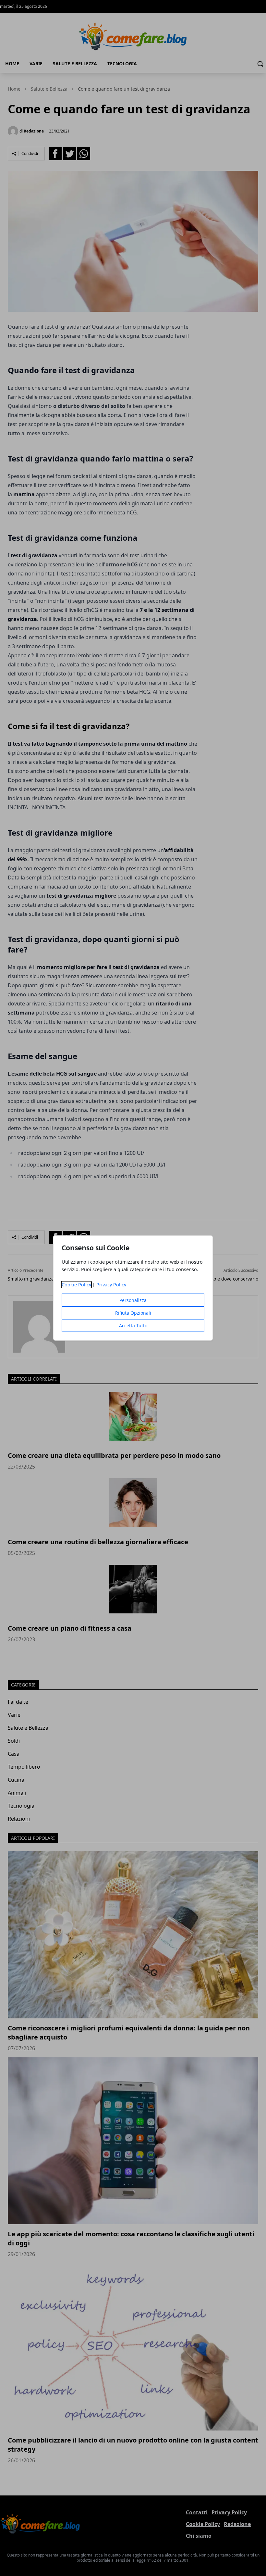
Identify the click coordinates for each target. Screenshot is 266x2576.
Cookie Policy (76, 1285)
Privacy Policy (111, 1285)
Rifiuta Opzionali (133, 1313)
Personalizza (133, 1300)
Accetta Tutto (133, 1326)
